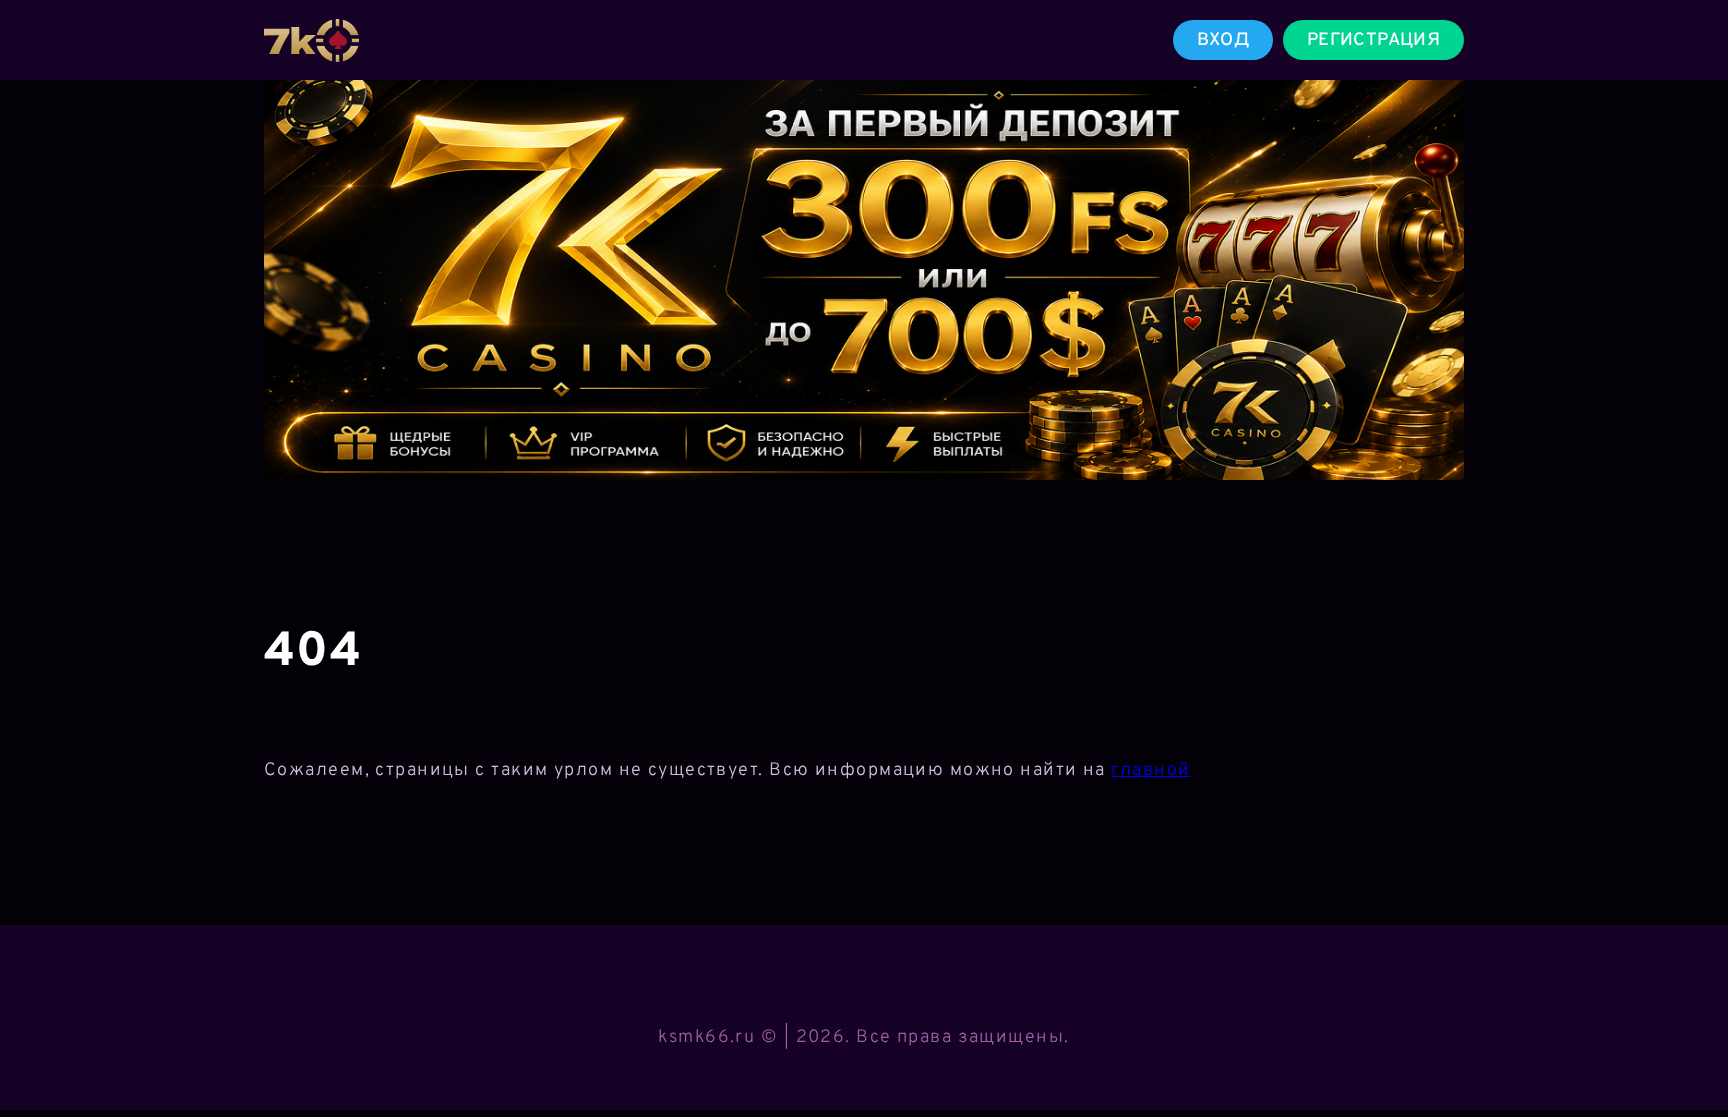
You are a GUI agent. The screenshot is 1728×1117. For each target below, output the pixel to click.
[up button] (1683, 1050)
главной (1150, 770)
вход (1223, 40)
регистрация (1373, 40)
